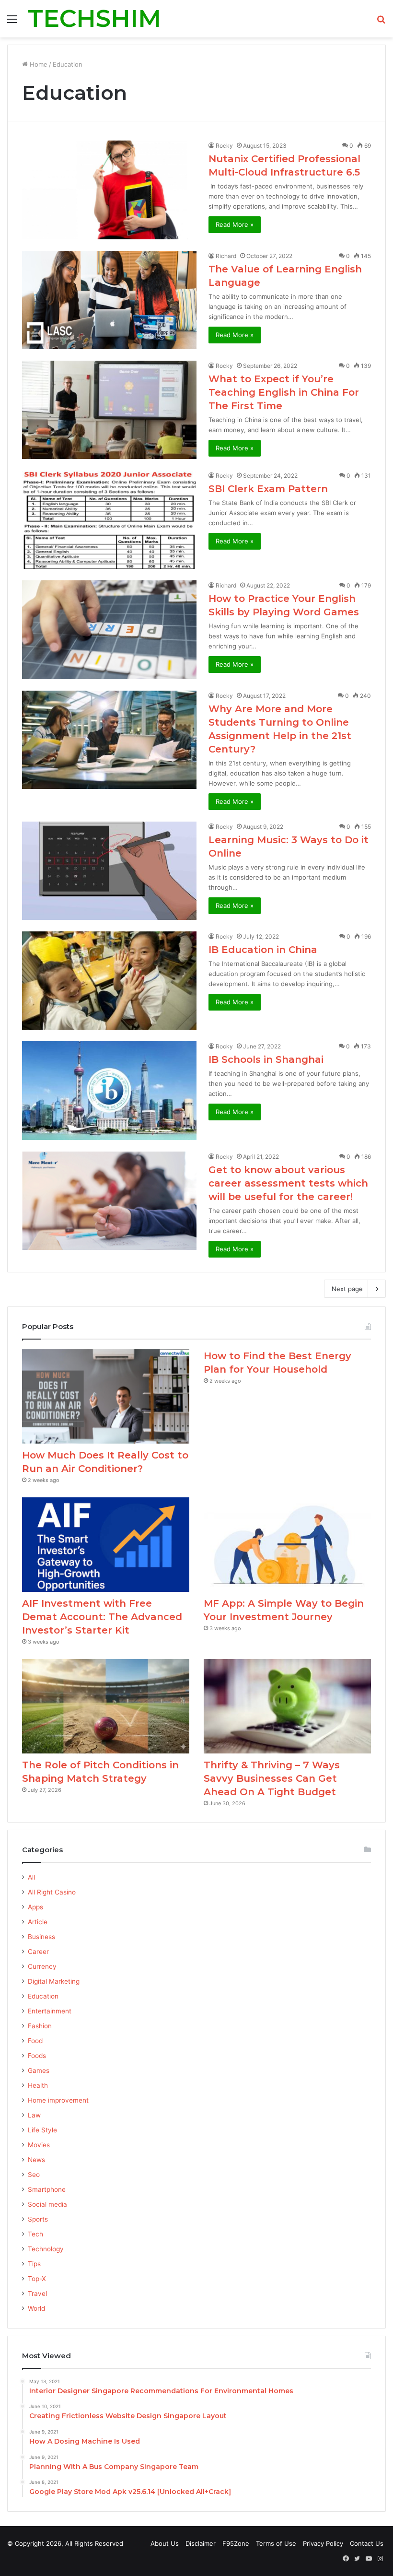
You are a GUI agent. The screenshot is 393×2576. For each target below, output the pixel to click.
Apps (35, 1907)
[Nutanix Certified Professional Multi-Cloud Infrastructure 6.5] (109, 190)
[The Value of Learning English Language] (109, 300)
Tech (35, 2234)
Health (38, 2085)
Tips (34, 2264)
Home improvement (58, 2100)
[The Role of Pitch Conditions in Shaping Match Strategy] (106, 1706)
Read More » (235, 224)
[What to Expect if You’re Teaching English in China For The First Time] (109, 410)
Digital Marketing (54, 1981)
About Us (165, 2543)
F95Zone (236, 2543)
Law (34, 2115)
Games (39, 2070)
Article (38, 1922)
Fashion (40, 2026)
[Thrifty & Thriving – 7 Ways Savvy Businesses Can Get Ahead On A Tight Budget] (287, 1706)
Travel (37, 2294)
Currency (42, 1966)
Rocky (224, 146)
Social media (47, 2204)
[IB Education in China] (109, 981)
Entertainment (50, 2011)
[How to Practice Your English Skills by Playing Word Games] (109, 629)
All (31, 1877)
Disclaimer (201, 2543)
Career (38, 1952)
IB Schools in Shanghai (266, 1059)
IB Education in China (263, 950)
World (36, 2308)
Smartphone (47, 2189)
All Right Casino (52, 1892)
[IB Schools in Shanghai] (109, 1090)
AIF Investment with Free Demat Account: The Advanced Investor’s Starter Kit (102, 1617)
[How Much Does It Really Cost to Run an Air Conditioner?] (106, 1396)
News (36, 2160)
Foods (37, 2056)
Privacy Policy (323, 2543)
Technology (46, 2249)
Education (43, 1996)
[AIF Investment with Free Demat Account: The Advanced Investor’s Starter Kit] (106, 1545)
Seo (34, 2175)
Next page (347, 1289)
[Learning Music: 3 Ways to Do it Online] (109, 871)
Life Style (42, 2130)
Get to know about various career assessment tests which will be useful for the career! (288, 1183)
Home (38, 64)
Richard (226, 256)
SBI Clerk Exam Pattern (268, 489)
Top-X (37, 2279)
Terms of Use (276, 2543)
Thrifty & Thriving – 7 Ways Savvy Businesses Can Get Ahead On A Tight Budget (272, 1778)
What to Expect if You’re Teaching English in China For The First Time (284, 392)
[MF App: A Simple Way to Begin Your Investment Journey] (287, 1545)
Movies (39, 2145)
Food (35, 2041)
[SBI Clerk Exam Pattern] (109, 520)
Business (41, 1937)
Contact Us (367, 2543)
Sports (38, 2219)
